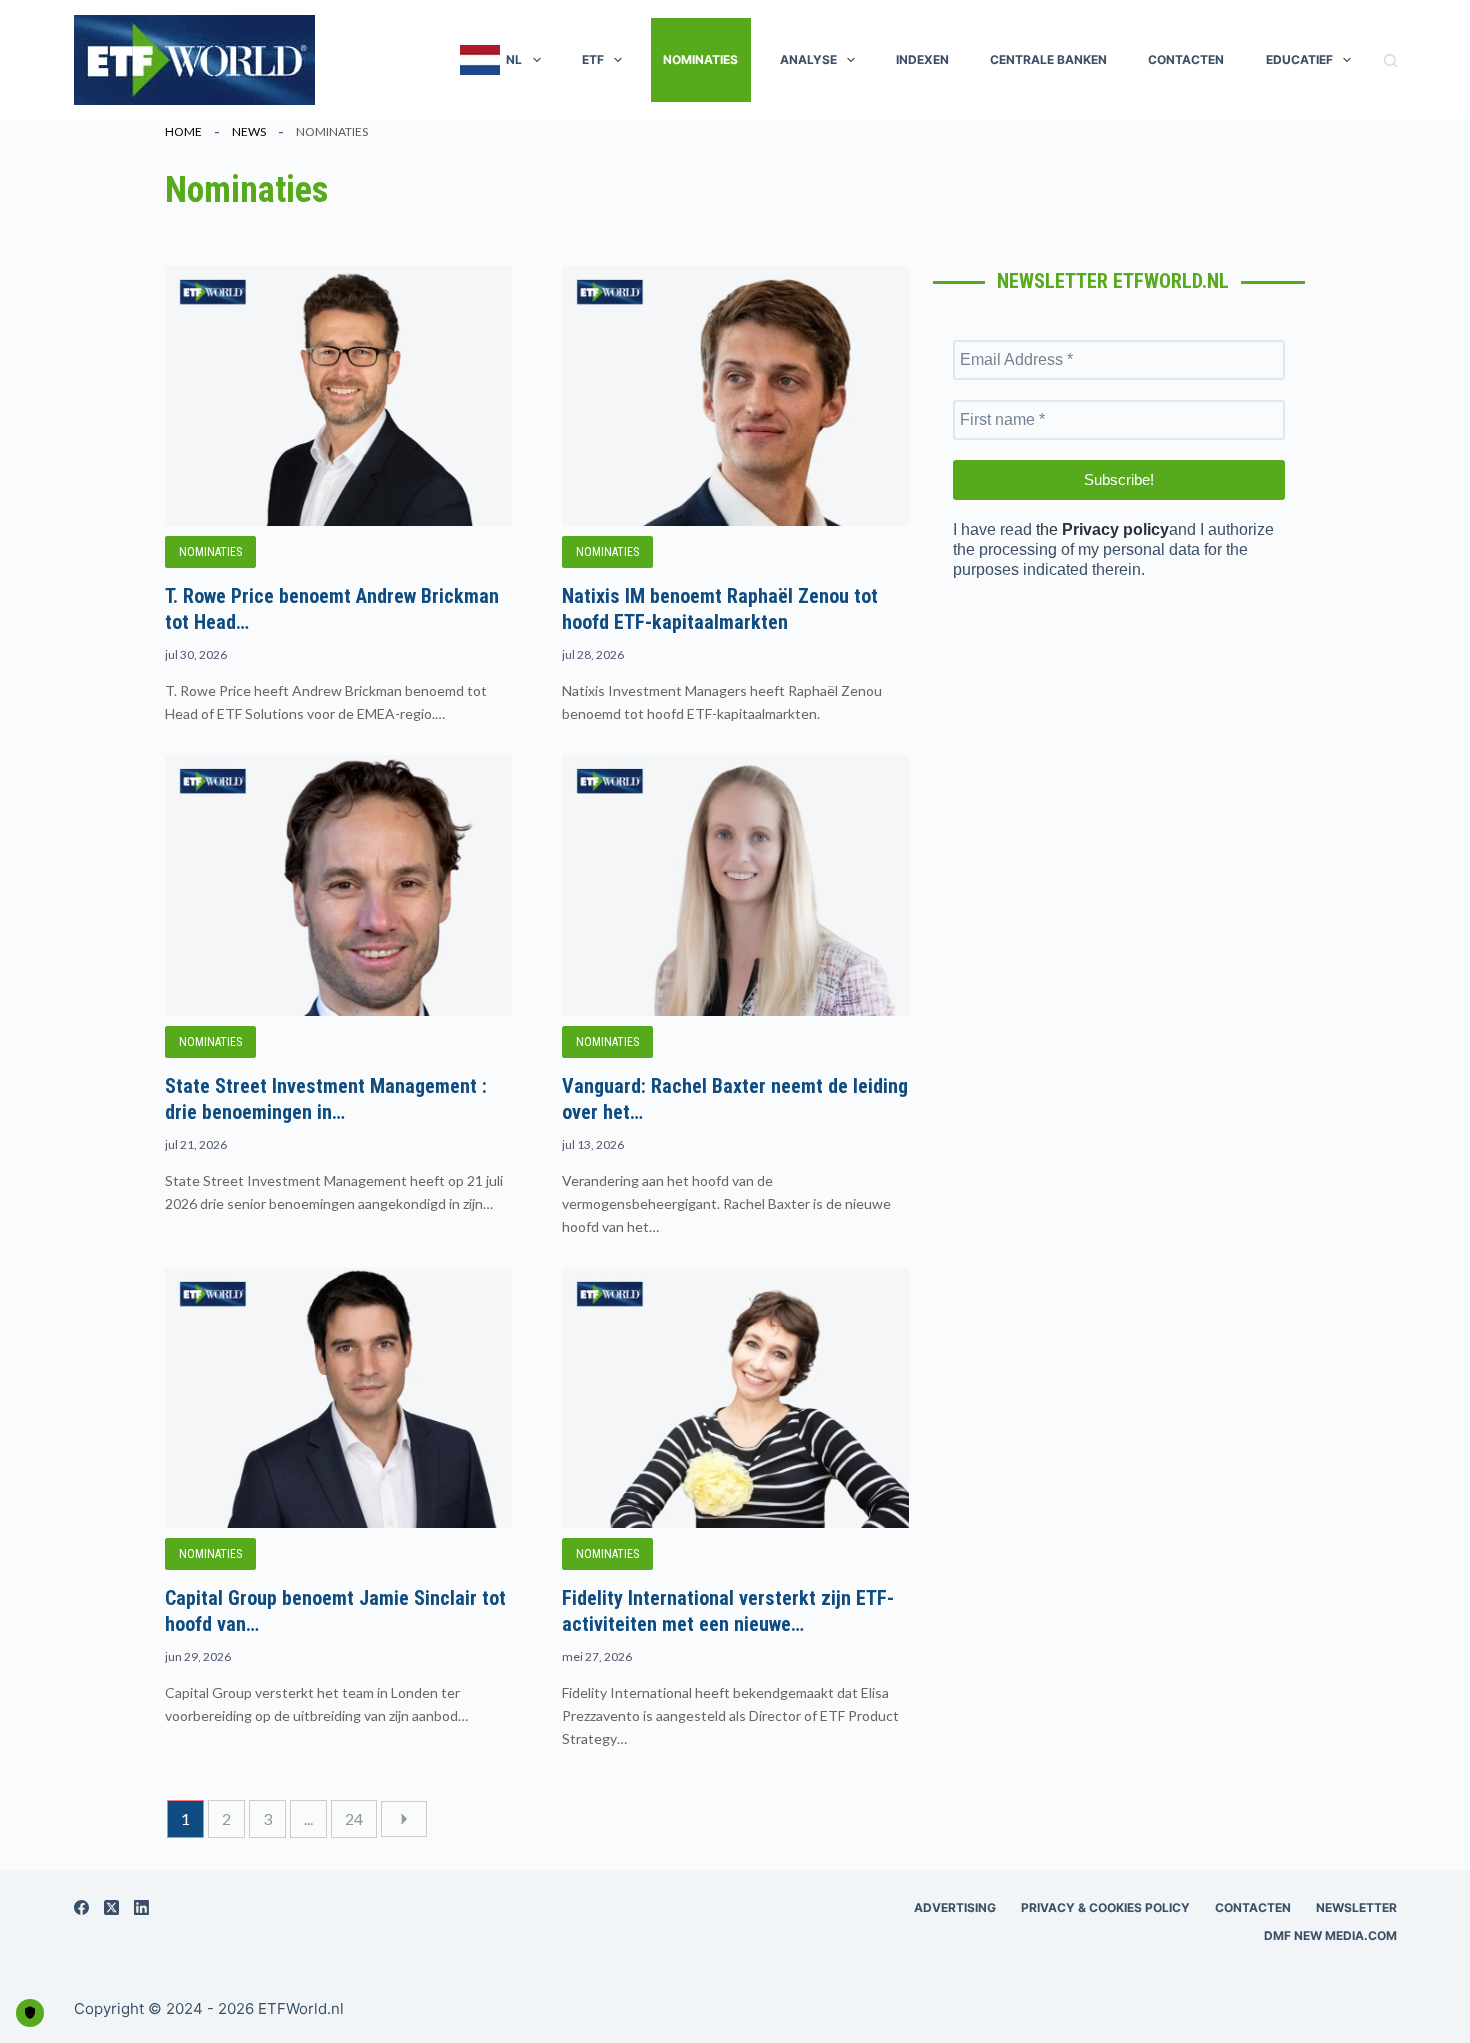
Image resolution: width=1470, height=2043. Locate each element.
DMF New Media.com (1330, 1935)
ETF (593, 59)
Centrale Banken (1048, 59)
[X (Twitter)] (111, 1907)
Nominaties (700, 59)
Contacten (1186, 59)
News (249, 131)
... (308, 1818)
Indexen (922, 59)
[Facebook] (81, 1907)
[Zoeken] (1390, 60)
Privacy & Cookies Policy (1105, 1907)
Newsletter (1356, 1907)
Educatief (1299, 59)
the (1102, 529)
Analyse (808, 59)
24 (354, 1818)
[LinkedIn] (141, 1907)
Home (183, 131)
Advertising (955, 1907)
